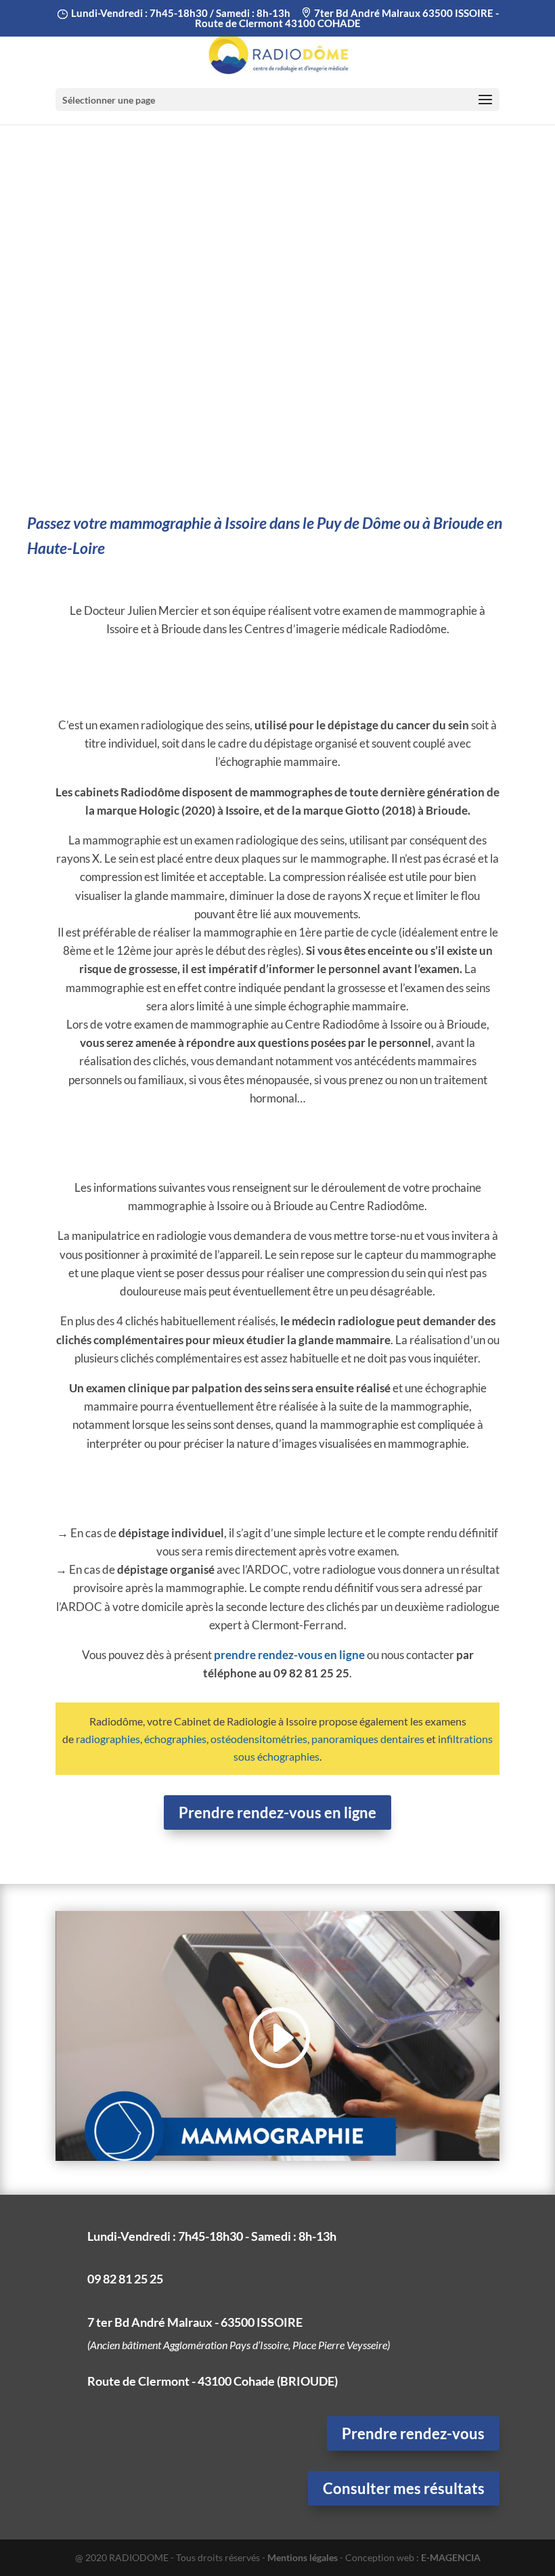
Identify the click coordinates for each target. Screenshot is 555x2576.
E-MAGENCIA (451, 2557)
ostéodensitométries (259, 1739)
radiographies (108, 1739)
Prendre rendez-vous (413, 2433)
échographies (175, 1739)
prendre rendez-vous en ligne (289, 1655)
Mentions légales (303, 2557)
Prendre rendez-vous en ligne (277, 1812)
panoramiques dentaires (368, 1739)
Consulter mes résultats (404, 2488)
